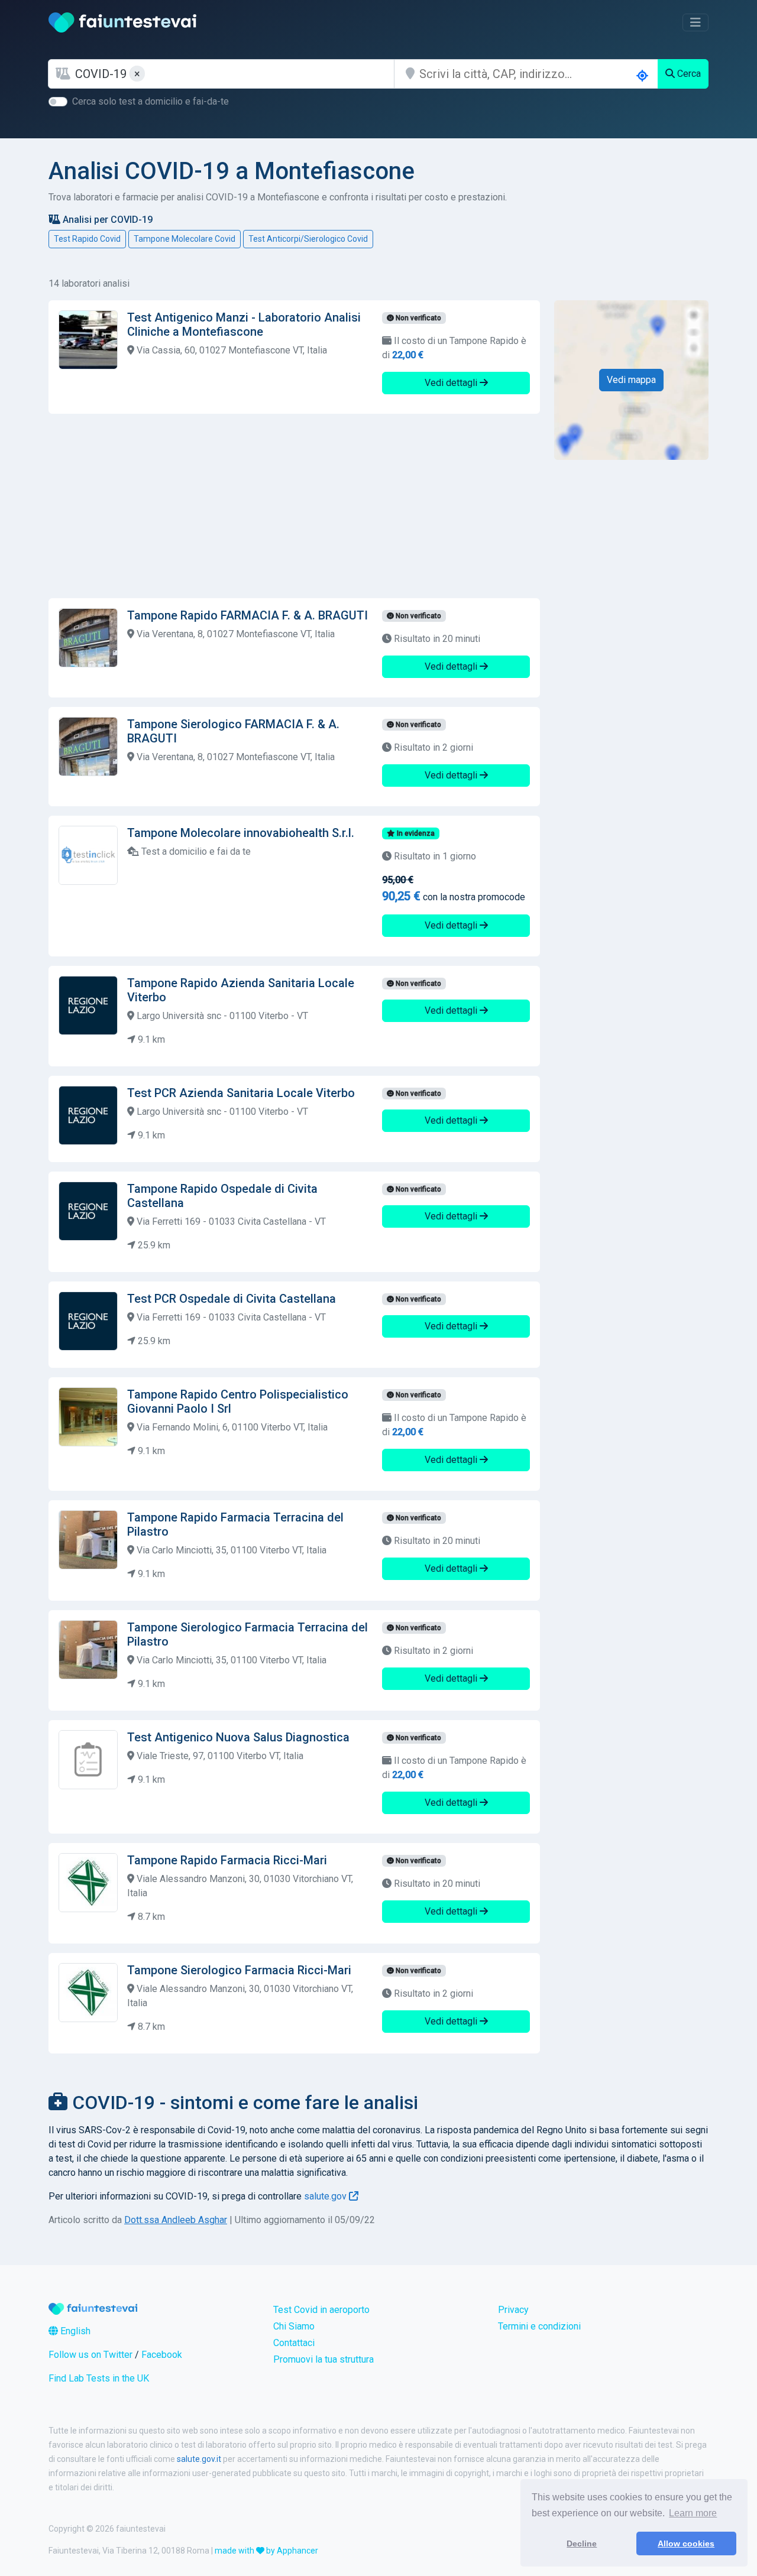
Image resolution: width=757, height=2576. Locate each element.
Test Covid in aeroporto (321, 2310)
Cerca (688, 74)
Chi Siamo (294, 2326)
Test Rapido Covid (87, 239)
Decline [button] (582, 2543)
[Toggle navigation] (695, 22)
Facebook (162, 2355)
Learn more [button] (693, 2513)
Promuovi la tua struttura (323, 2359)
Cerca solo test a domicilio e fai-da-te (151, 101)
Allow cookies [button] (686, 2543)
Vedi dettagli (452, 383)
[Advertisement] (294, 506)
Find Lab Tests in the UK (99, 2378)
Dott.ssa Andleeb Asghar (176, 2220)
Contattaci (294, 2343)
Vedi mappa (631, 380)
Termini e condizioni (539, 2326)
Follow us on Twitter (90, 2355)
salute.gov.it (199, 2459)
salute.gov (326, 2196)
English (74, 2331)
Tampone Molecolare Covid (185, 239)
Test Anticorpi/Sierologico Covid (308, 239)
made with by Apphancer (266, 2551)
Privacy (513, 2310)
